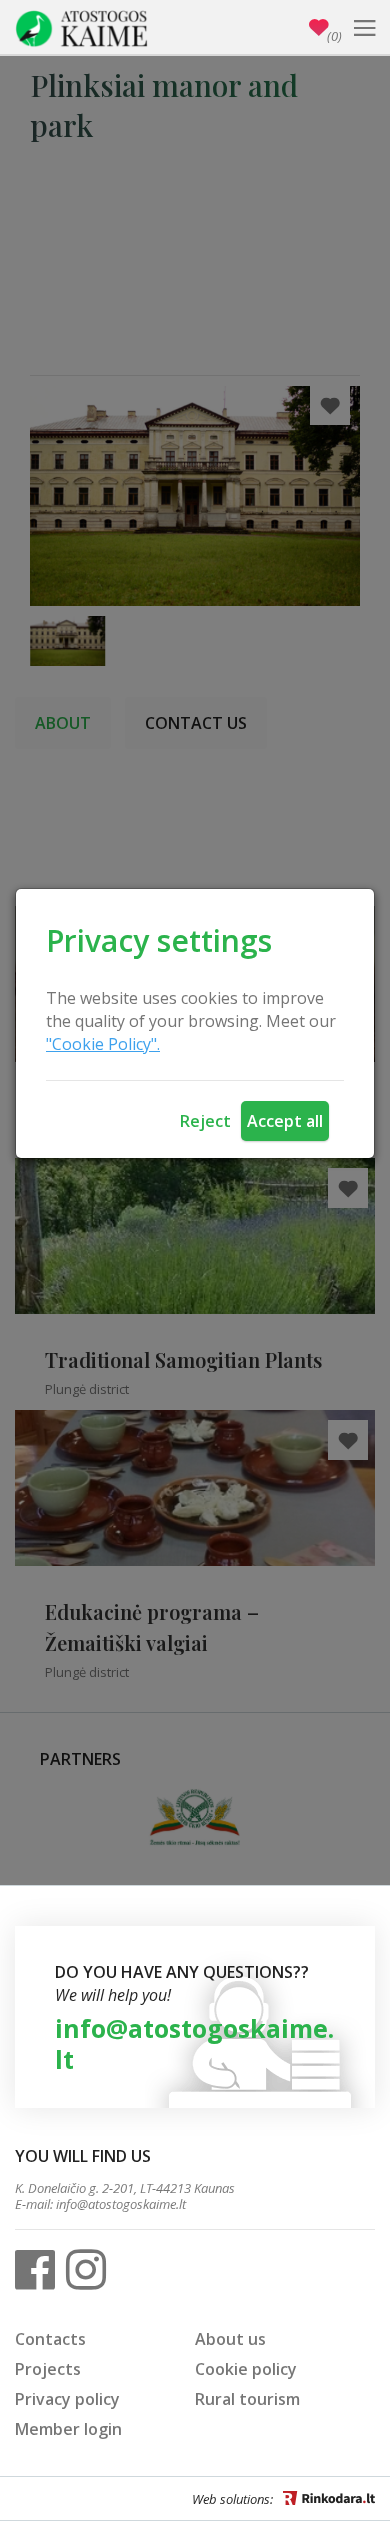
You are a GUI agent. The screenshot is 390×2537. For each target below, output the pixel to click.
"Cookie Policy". (103, 1044)
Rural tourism (247, 2399)
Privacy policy (67, 2399)
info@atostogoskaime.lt (194, 2043)
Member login (68, 2429)
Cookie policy (246, 2369)
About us (230, 2339)
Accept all (285, 1121)
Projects (48, 2369)
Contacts (50, 2339)
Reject (205, 1121)
